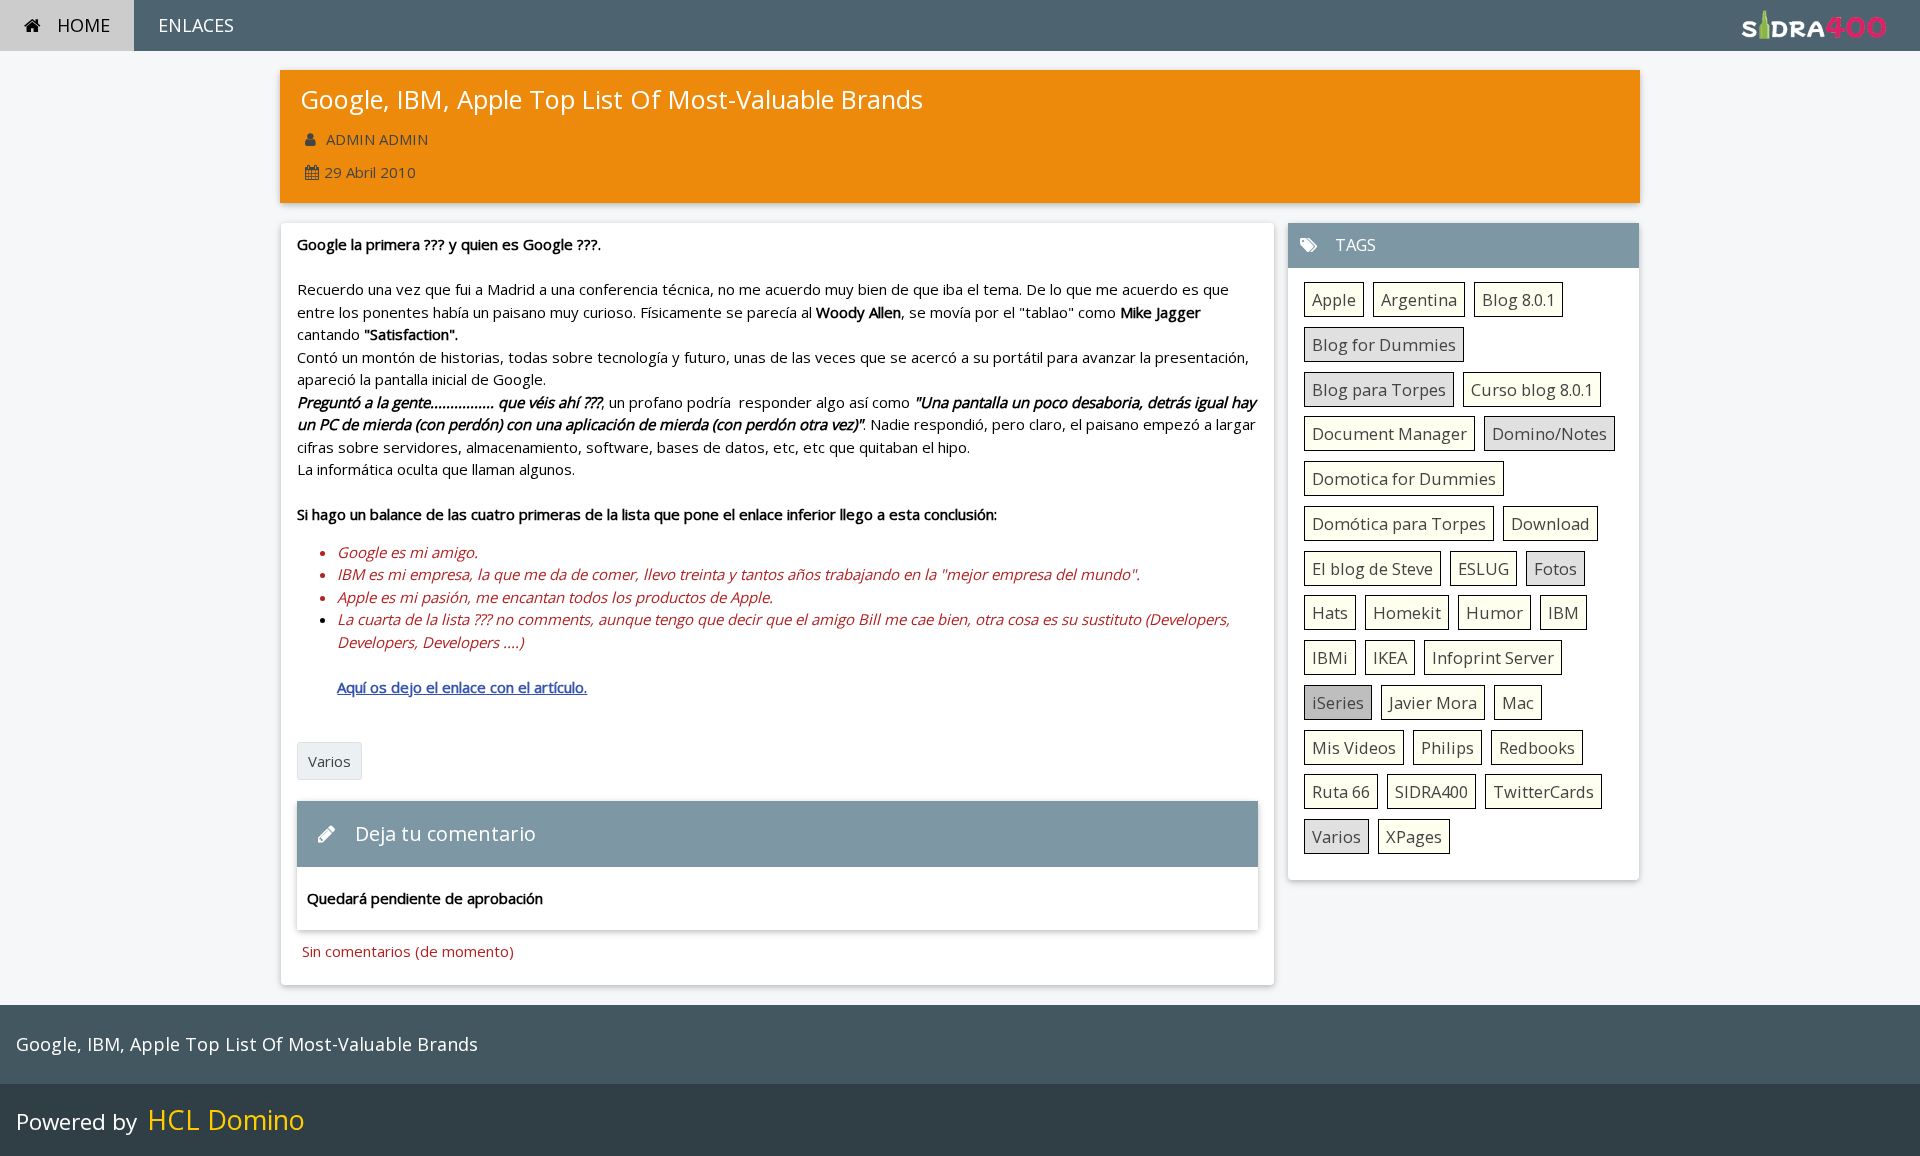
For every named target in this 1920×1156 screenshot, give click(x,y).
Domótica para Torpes (1399, 523)
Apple (1334, 299)
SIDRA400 (1431, 791)
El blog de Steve (1372, 568)
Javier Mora (1433, 702)
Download (1550, 523)
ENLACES (196, 25)
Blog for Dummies (1384, 344)
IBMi (1330, 657)
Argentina (1419, 299)
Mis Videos (1354, 747)
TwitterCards (1543, 791)
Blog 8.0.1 (1518, 299)
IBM (1563, 612)
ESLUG (1483, 568)
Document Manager (1389, 433)
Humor (1494, 612)
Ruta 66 (1341, 791)
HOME (83, 25)
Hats (1330, 612)
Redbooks (1537, 747)
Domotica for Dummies (1404, 478)
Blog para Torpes (1379, 389)
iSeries (1338, 702)
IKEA (1390, 657)
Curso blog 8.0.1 (1532, 389)
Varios (329, 761)
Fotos (1555, 568)
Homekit (1407, 612)
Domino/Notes (1549, 433)
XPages (1414, 836)
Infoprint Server (1493, 657)
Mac (1518, 702)
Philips (1447, 747)
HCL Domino (226, 1119)
